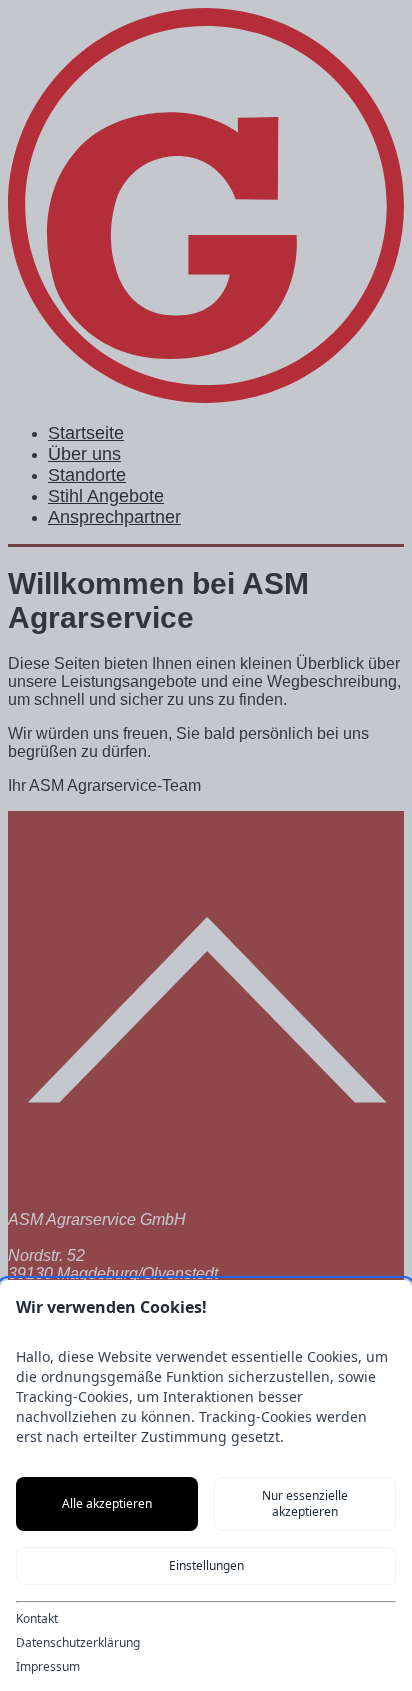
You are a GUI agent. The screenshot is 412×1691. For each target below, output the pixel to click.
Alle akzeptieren (107, 1503)
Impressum (48, 1667)
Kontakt (37, 1619)
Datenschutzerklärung (78, 1643)
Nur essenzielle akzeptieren (305, 1503)
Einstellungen (206, 1565)
